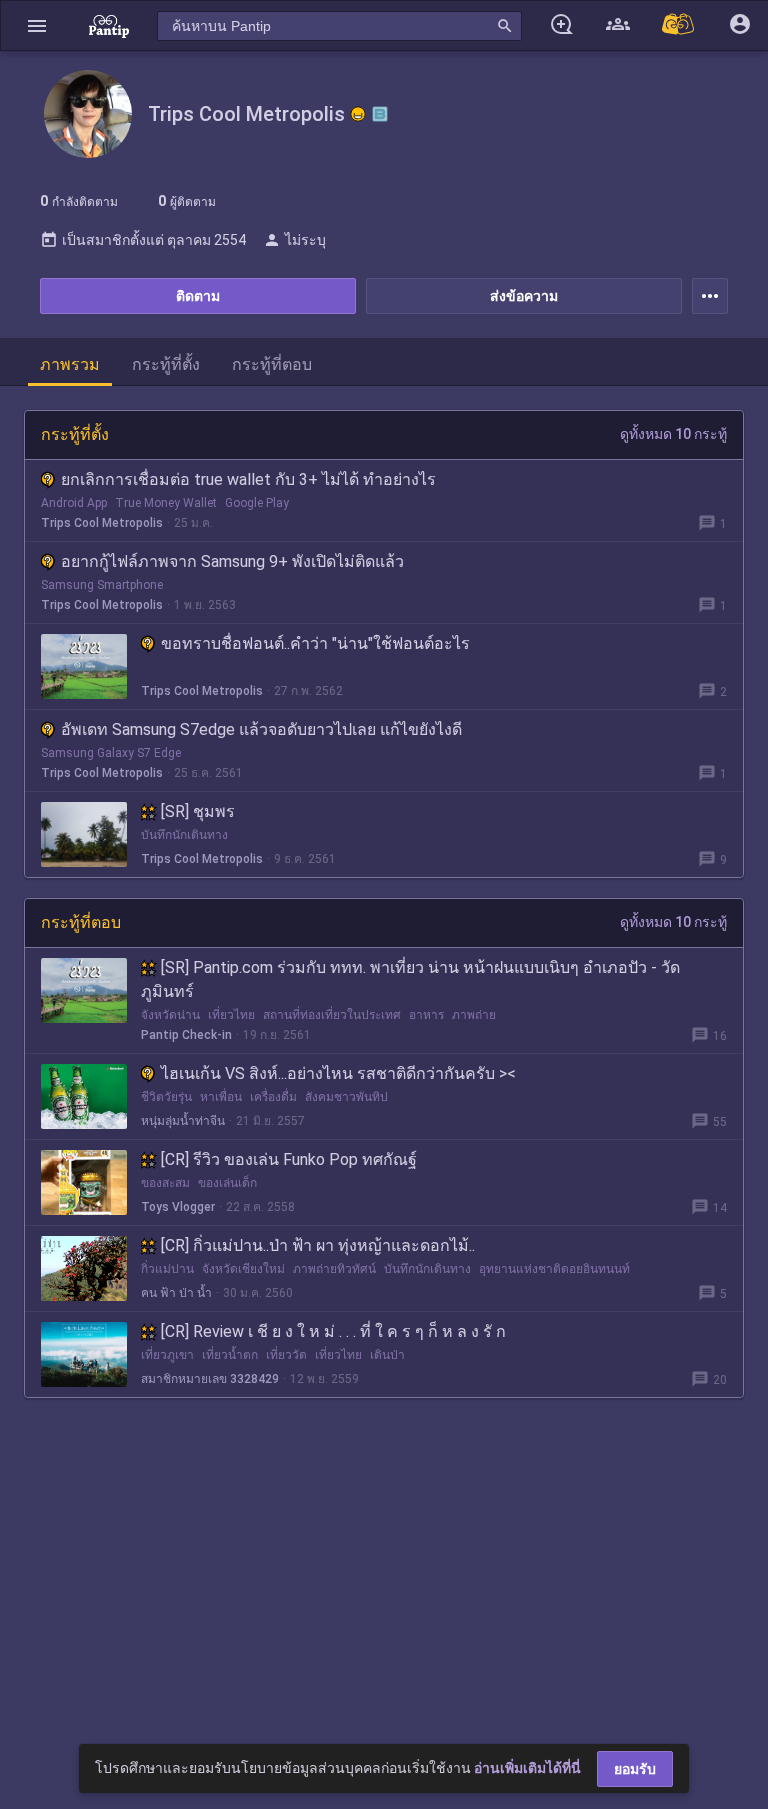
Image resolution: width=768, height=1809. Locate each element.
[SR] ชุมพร (198, 811)
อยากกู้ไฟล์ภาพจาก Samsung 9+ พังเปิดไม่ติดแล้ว (232, 561)
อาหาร (426, 1015)
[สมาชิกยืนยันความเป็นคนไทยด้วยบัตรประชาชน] (358, 114)
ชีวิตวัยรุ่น (166, 1097)
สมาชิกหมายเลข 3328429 (210, 1379)
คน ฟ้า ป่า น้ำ (176, 1293)
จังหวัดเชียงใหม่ (243, 1269)
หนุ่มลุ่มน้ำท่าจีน (183, 1121)
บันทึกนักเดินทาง (184, 835)
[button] (37, 25)
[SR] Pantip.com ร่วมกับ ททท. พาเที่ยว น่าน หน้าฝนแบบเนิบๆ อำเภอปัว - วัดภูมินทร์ (410, 979)
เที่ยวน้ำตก (230, 1355)
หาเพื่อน (221, 1097)
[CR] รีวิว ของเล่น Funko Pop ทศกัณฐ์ (289, 1159)
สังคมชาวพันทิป (346, 1097)
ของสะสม (165, 1183)
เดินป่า (387, 1355)
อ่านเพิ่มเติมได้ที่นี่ (527, 1768)
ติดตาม (198, 296)
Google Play (257, 503)
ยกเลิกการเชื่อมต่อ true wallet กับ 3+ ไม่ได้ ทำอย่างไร (248, 479)
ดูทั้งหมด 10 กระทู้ (673, 434)
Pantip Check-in (186, 1035)
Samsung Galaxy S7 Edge (111, 753)
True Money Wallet (166, 503)
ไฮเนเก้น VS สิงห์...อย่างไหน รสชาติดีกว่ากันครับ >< (338, 1073)
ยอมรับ (635, 1769)
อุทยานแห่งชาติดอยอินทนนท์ (554, 1269)
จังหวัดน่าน (170, 1015)
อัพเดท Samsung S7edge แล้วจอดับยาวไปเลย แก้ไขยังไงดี (261, 729)
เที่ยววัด (286, 1355)
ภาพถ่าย (474, 1015)
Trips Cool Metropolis (102, 523)
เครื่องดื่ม (273, 1097)
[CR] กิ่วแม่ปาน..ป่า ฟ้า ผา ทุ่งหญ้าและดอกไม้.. (318, 1245)
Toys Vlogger (178, 1207)
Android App (74, 503)
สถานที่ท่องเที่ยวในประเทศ (332, 1015)
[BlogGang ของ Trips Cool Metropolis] (380, 114)
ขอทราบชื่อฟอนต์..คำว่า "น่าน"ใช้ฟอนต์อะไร (315, 643)
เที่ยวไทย (231, 1015)
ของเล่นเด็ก (227, 1183)
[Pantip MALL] (679, 25)
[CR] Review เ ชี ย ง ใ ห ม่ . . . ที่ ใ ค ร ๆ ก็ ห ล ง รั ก (333, 1331)
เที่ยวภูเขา (167, 1355)
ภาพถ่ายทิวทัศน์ (334, 1269)
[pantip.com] (109, 25)
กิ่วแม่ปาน (167, 1269)
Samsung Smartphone (102, 585)
